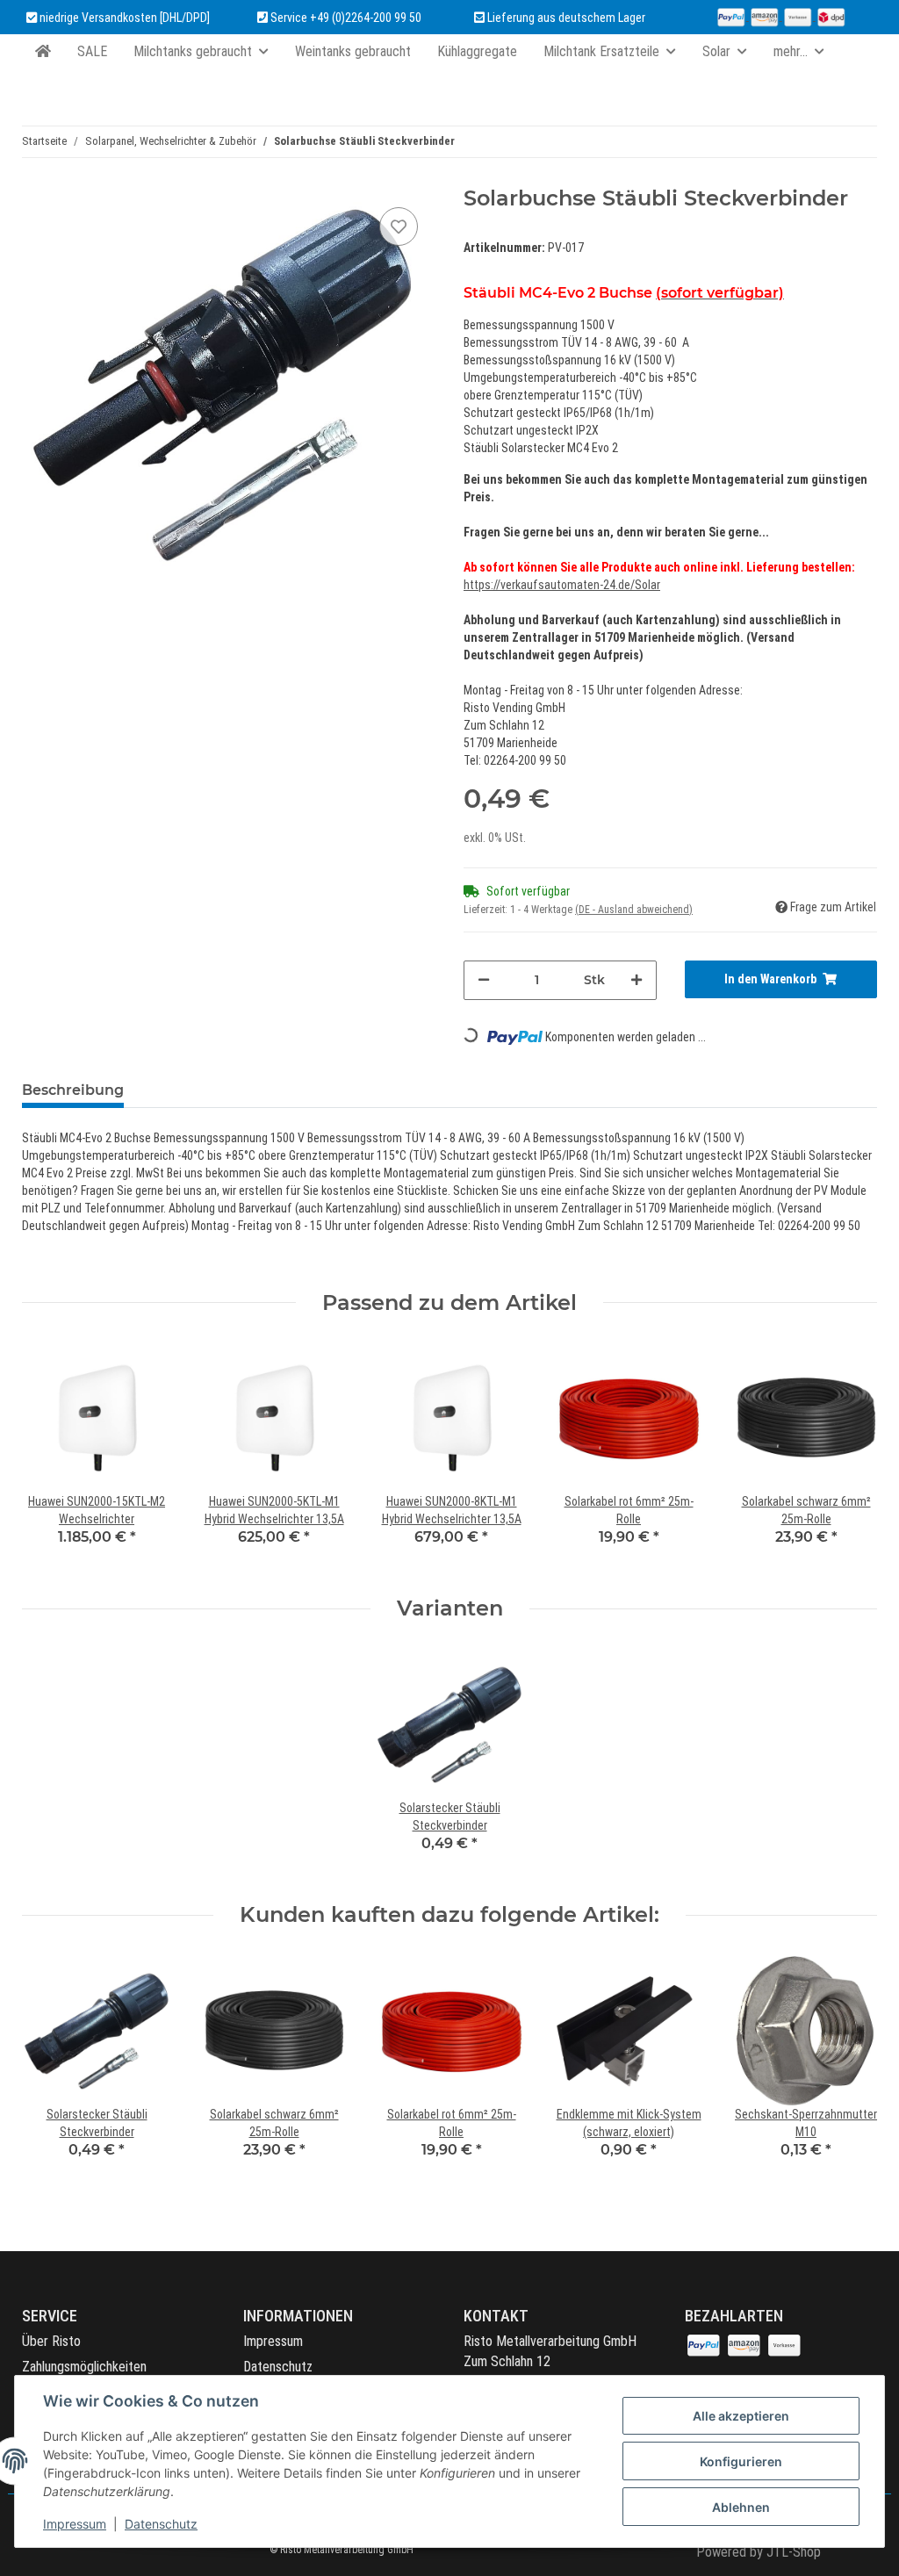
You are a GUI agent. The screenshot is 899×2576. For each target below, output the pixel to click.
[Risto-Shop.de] (43, 52)
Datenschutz (278, 2367)
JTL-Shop (794, 2552)
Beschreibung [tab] (73, 1090)
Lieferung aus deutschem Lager (565, 18)
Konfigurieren (741, 2461)
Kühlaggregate (477, 51)
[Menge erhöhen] (636, 980)
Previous (51, 2069)
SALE (92, 51)
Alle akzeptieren (741, 2416)
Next (849, 2069)
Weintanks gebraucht (353, 51)
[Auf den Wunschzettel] (399, 227)
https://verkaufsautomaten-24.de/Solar (562, 585)
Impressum (273, 2341)
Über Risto (51, 2341)
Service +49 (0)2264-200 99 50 (346, 18)
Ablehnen (741, 2507)
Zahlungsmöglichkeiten (84, 2367)
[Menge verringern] (484, 980)
